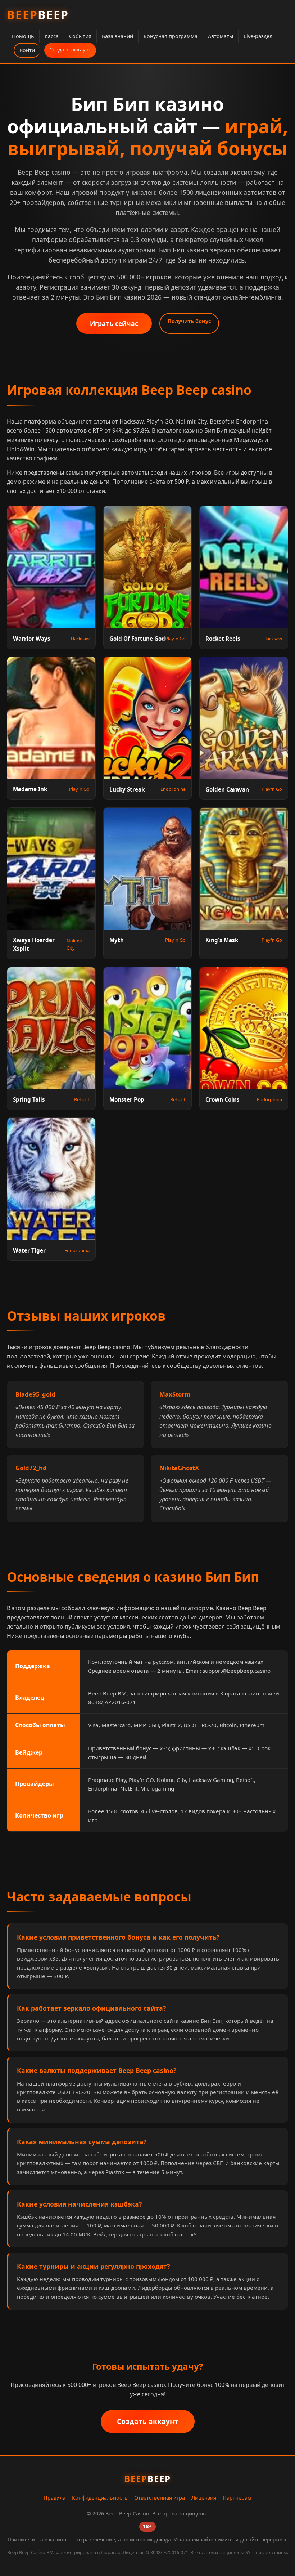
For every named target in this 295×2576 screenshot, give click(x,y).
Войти (27, 50)
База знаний (117, 36)
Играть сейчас (114, 323)
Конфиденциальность (100, 2498)
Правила (55, 2498)
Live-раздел (258, 36)
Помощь (23, 36)
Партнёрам (237, 2498)
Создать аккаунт (70, 50)
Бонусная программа (171, 36)
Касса (52, 36)
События (80, 36)
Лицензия (204, 2498)
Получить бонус (189, 321)
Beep (38, 15)
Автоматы (221, 36)
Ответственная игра (160, 2498)
